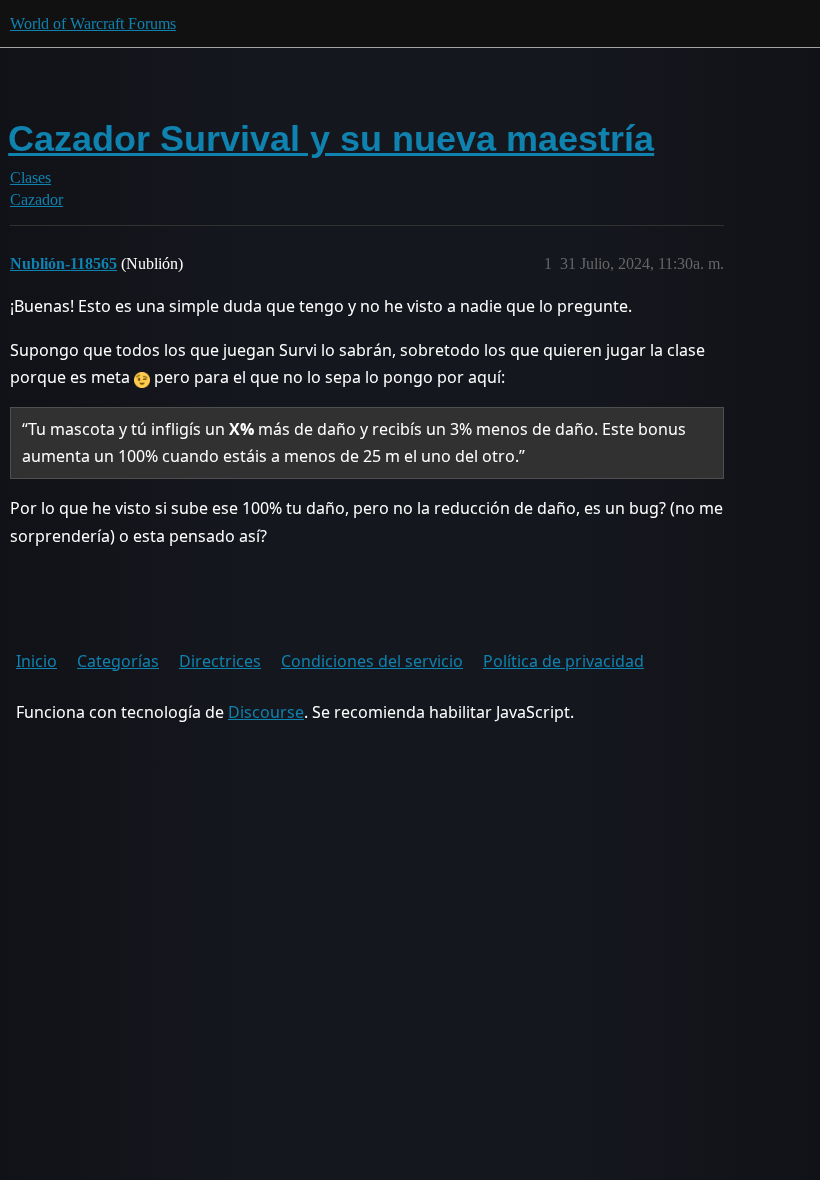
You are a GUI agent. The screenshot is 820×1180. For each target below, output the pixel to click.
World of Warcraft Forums (93, 23)
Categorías (118, 661)
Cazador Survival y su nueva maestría (331, 138)
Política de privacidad (563, 661)
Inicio (36, 661)
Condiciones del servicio (372, 661)
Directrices (220, 661)
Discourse (266, 712)
